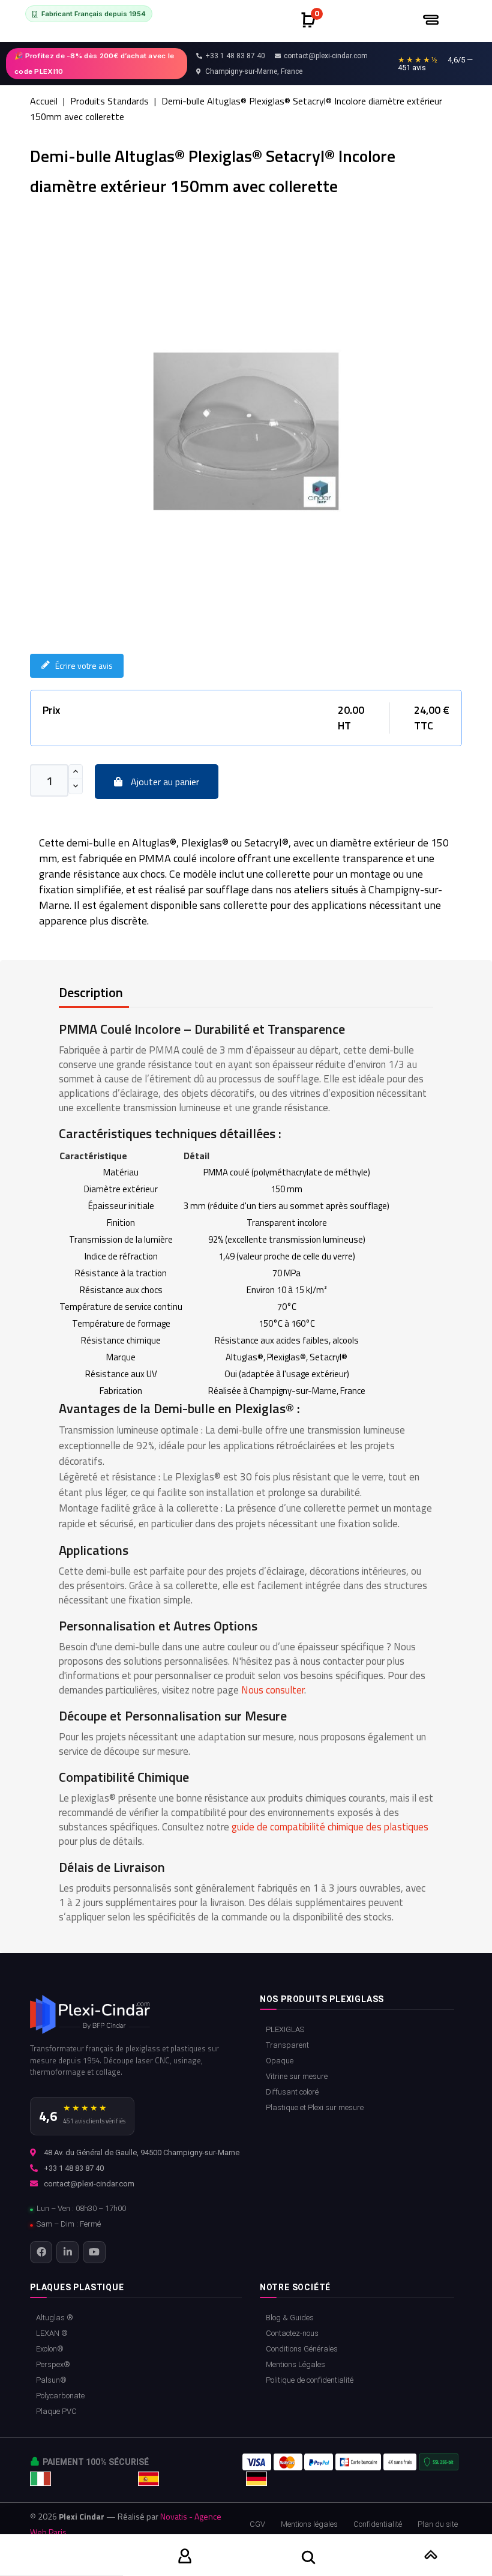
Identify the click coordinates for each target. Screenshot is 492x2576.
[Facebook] (41, 2252)
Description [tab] (91, 992)
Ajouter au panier (164, 782)
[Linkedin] (67, 2252)
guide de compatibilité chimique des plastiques (330, 1827)
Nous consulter (273, 1690)
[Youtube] (94, 2252)
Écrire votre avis (84, 665)
